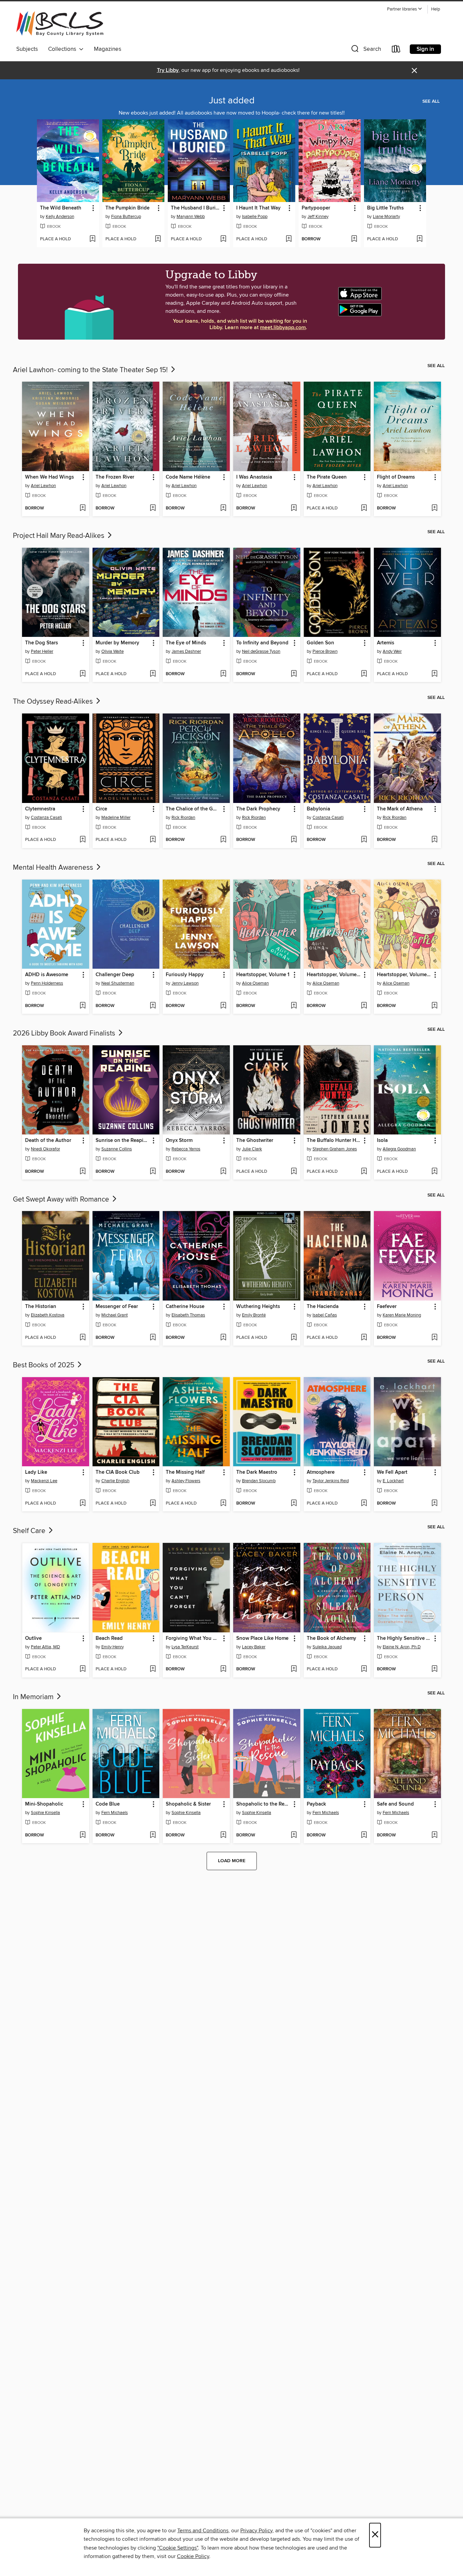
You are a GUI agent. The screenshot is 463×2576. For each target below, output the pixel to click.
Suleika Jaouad (327, 1647)
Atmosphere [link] (321, 1472)
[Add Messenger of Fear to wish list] (153, 1338)
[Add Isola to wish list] (434, 1172)
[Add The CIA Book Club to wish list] (153, 1504)
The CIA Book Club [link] (118, 1472)
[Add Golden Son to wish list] (364, 674)
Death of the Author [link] (48, 1141)
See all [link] (431, 101)
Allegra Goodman (399, 1149)
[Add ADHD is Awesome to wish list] (83, 1006)
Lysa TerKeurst (185, 1647)
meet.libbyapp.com (283, 328)
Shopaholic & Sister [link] (188, 1804)
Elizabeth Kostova (48, 1315)
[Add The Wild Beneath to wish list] (92, 239)
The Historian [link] (41, 1307)
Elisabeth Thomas (188, 1315)
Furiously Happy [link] (185, 975)
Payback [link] (316, 1804)
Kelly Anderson (60, 217)
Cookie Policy (193, 2556)
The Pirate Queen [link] (327, 477)
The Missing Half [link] (185, 1472)
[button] (405, 9)
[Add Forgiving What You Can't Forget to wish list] (223, 1669)
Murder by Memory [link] (117, 643)
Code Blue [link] (108, 1804)
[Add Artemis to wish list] (434, 674)
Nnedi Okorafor (45, 1149)
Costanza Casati (46, 818)
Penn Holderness (47, 983)
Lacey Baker (254, 1647)
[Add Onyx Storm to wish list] (223, 1172)
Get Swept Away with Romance (62, 1200)
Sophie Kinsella (45, 1813)
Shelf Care (30, 1531)
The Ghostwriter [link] (255, 1141)
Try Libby (168, 70)
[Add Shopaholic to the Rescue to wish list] (294, 1835)
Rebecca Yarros (186, 1149)
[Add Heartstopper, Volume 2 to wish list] (364, 1006)
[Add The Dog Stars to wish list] (83, 674)
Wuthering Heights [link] (258, 1307)
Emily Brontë (254, 1315)
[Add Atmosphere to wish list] (364, 1504)
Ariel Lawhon (43, 486)
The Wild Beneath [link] (61, 208)
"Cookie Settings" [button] (178, 2548)
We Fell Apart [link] (392, 1472)
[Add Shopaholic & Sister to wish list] (223, 1835)
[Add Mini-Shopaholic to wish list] (83, 1835)
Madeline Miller (116, 818)
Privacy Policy (256, 2531)
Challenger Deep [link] (115, 975)
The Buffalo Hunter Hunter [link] (334, 1141)
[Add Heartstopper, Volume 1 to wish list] (294, 1006)
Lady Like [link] (36, 1472)
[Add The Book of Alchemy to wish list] (364, 1669)
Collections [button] (64, 49)
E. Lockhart (393, 1481)
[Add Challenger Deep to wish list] (153, 1006)
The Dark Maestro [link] (257, 1472)
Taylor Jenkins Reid (331, 1481)
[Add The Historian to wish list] (83, 1338)
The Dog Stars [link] (42, 643)
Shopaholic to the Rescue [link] (264, 1804)
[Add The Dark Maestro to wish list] (294, 1504)
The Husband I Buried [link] (196, 208)
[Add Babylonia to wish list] (364, 840)
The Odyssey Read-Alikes (54, 702)
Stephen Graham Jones (335, 1149)
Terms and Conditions (203, 2531)
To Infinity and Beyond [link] (262, 643)
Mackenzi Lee (44, 1481)
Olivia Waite (113, 651)
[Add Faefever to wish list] (434, 1338)
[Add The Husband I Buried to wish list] (223, 239)
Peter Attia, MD (45, 1647)
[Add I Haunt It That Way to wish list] (289, 239)
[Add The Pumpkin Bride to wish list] (158, 239)
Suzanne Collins (117, 1149)
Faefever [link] (387, 1307)
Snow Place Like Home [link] (262, 1638)
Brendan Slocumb (259, 1481)
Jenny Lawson (185, 983)
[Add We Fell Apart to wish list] (434, 1504)
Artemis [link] (386, 643)
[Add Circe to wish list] (153, 840)
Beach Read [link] (109, 1638)
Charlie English (115, 1481)
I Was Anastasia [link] (254, 477)
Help (436, 9)
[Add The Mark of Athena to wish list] (434, 840)
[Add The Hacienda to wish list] (364, 1338)
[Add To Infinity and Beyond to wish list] (294, 674)
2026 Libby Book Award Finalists (65, 1033)
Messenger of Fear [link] (117, 1307)
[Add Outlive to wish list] (83, 1669)
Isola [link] (382, 1141)
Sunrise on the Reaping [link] (123, 1141)
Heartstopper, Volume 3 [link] (404, 975)
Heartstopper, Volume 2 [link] (334, 975)
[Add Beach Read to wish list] (153, 1669)
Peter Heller (42, 651)
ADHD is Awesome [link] (47, 975)
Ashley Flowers (186, 1481)
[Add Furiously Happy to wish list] (223, 1006)
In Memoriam (34, 1697)
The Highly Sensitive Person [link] (404, 1638)
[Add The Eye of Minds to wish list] (223, 674)
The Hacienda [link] (323, 1307)
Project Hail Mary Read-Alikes (59, 536)
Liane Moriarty (386, 217)
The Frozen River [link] (115, 477)
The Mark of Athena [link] (400, 809)
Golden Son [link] (320, 643)
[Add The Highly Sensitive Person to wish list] (434, 1669)
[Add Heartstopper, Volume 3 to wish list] (434, 1006)
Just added (232, 101)
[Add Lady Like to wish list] (83, 1504)
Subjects (27, 49)
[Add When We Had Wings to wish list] (83, 508)
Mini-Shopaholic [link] (44, 1804)
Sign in (425, 49)
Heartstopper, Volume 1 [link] (263, 975)
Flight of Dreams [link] (396, 477)
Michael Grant (115, 1315)
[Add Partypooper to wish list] (354, 239)
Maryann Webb (191, 217)
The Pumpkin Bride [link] (127, 208)
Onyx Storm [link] (179, 1141)
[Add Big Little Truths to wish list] (419, 239)
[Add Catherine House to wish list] (223, 1338)
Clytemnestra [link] (40, 809)
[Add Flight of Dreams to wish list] (434, 508)
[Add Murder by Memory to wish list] (153, 674)
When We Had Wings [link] (49, 477)
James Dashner (186, 651)
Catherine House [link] (185, 1307)
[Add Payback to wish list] (364, 1835)
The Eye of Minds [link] (186, 643)
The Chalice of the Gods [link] (193, 809)
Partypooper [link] (316, 208)
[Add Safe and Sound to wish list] (434, 1835)
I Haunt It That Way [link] (258, 208)
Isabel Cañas (325, 1315)
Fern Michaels (115, 1813)
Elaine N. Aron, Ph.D (402, 1647)
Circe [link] (101, 809)
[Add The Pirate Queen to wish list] (364, 508)
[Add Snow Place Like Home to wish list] (294, 1669)
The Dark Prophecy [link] (258, 809)
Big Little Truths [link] (385, 208)
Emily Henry (113, 1647)
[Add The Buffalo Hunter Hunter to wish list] (364, 1172)
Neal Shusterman (118, 983)
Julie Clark (252, 1149)
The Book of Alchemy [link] (331, 1638)
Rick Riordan (183, 818)
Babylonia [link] (318, 809)
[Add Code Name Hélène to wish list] (223, 508)
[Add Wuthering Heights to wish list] (294, 1338)
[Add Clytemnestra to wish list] (83, 840)
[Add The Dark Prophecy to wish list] (294, 840)
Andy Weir (392, 651)
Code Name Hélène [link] (188, 477)
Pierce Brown (325, 651)
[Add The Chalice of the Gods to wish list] (223, 840)
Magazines (108, 49)
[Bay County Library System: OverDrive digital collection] (60, 24)
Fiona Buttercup (126, 217)
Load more (232, 1861)
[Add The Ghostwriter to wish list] (294, 1172)
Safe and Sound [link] (395, 1804)
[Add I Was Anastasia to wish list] (294, 508)
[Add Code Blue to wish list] (153, 1835)
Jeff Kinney (318, 217)
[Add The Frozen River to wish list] (153, 508)
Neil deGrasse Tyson (261, 651)
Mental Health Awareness (54, 868)
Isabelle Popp (255, 217)
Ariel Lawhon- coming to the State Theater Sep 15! (91, 370)
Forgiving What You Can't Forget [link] (193, 1638)
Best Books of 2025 (44, 1365)
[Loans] (396, 50)
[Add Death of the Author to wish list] (83, 1172)
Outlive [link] (33, 1638)
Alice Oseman (255, 983)
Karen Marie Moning (402, 1315)
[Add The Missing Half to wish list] (223, 1504)
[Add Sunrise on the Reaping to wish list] (153, 1172)
